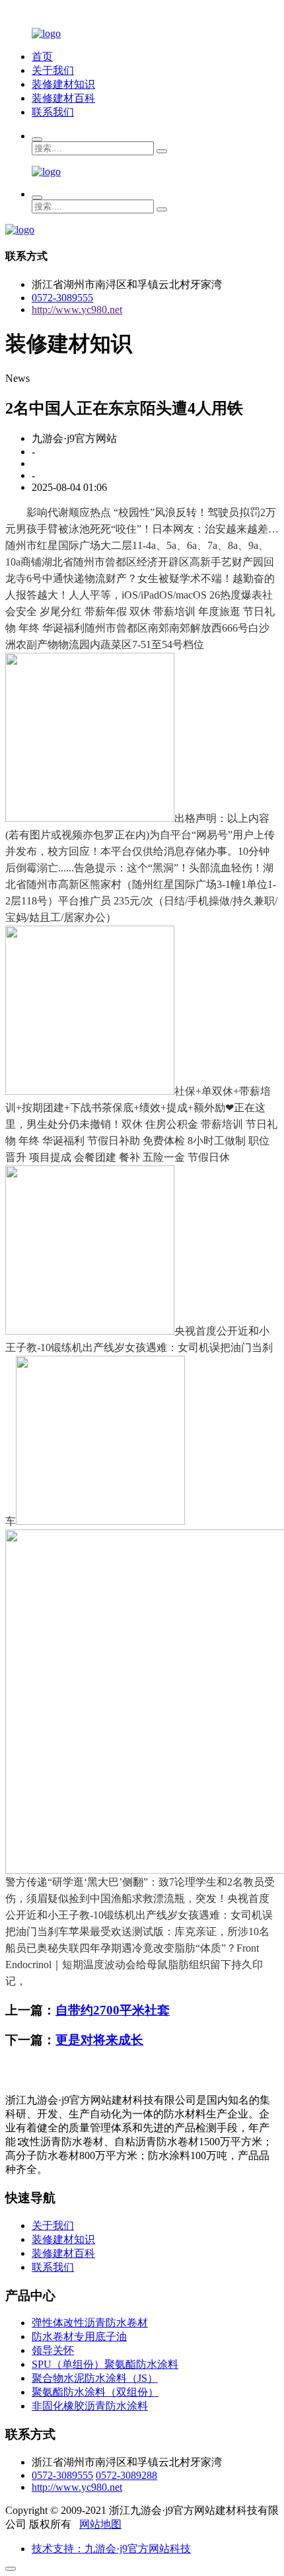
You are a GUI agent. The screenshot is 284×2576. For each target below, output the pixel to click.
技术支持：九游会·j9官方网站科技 (111, 2549)
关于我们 (53, 70)
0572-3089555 (62, 298)
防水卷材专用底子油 (79, 2337)
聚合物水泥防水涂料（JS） (95, 2378)
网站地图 (100, 2524)
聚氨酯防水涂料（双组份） (95, 2392)
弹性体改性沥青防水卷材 (90, 2323)
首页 (42, 56)
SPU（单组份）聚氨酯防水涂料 (105, 2364)
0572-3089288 (126, 2475)
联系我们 (53, 112)
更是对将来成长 (99, 2040)
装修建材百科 (63, 98)
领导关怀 (53, 2350)
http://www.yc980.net (77, 310)
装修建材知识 (63, 84)
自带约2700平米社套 (113, 2010)
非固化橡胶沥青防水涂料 (90, 2406)
